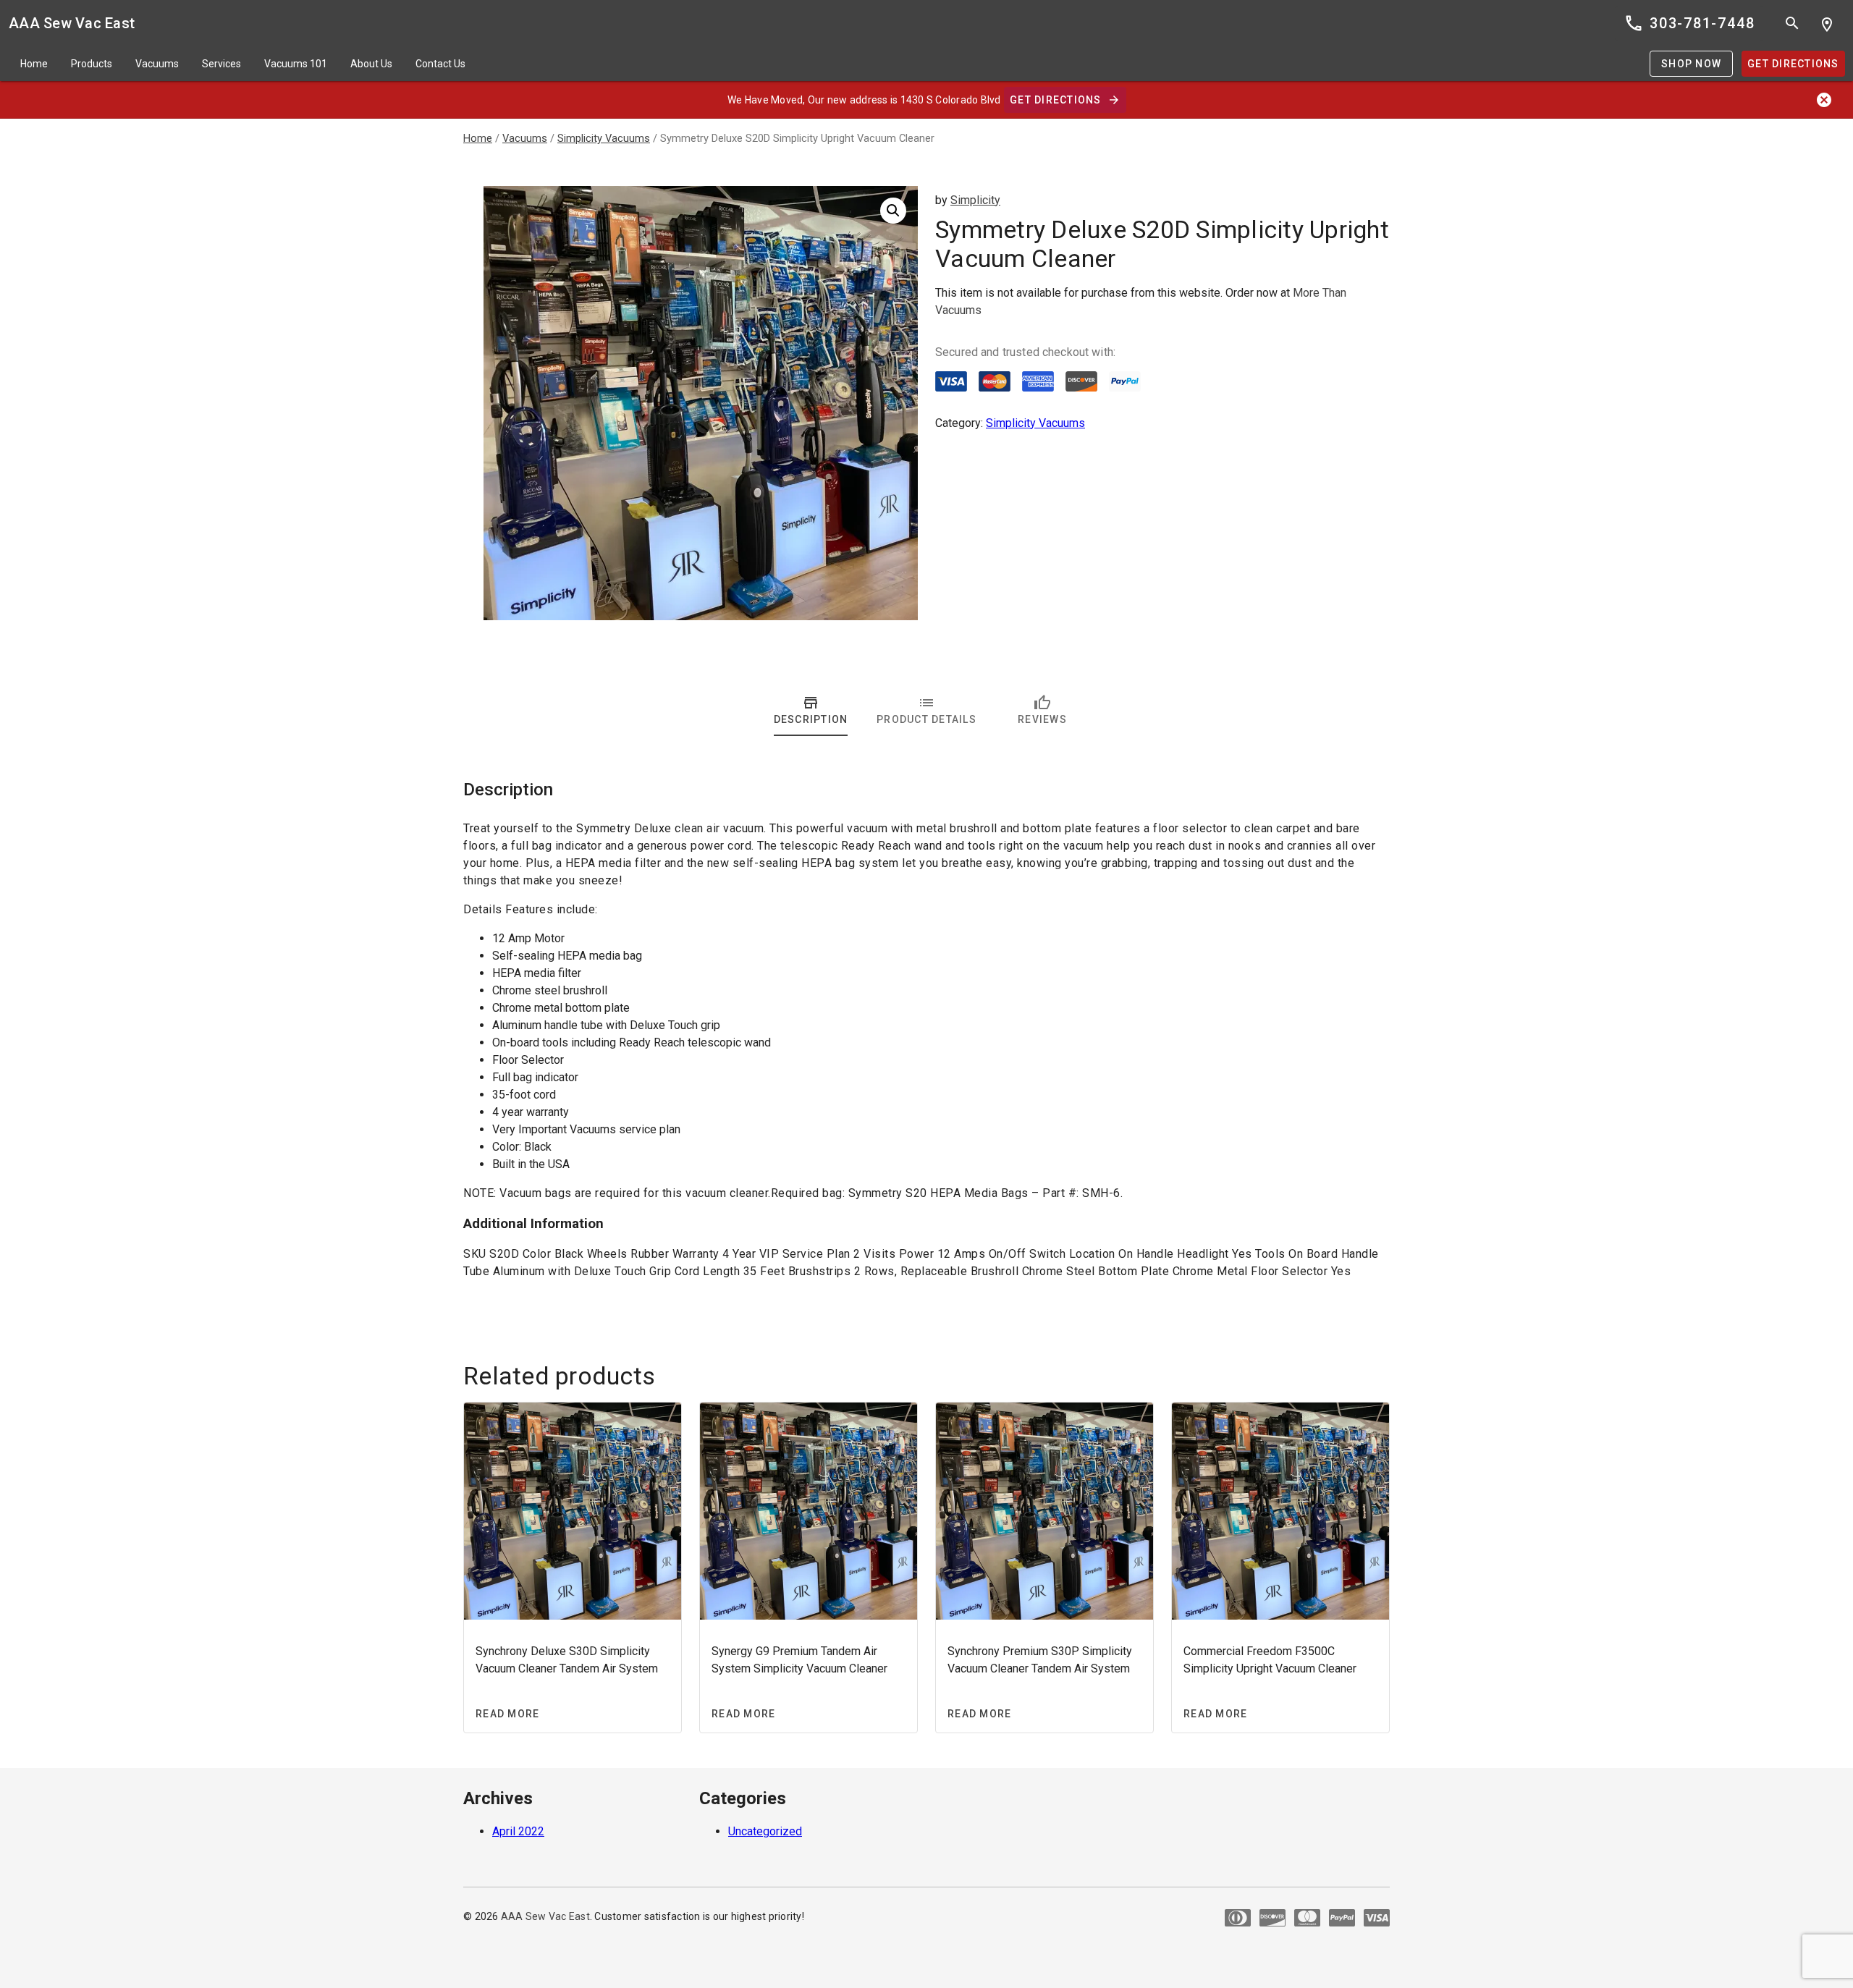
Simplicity (975, 200)
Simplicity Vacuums (604, 138)
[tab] (811, 710)
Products (92, 64)
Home (34, 64)
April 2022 (518, 1831)
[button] (893, 211)
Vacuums (157, 64)
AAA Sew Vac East (72, 23)
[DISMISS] (1824, 100)
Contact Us (440, 64)
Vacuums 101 (296, 64)
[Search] (1792, 23)
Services (221, 64)
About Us (371, 64)
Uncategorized (765, 1831)
